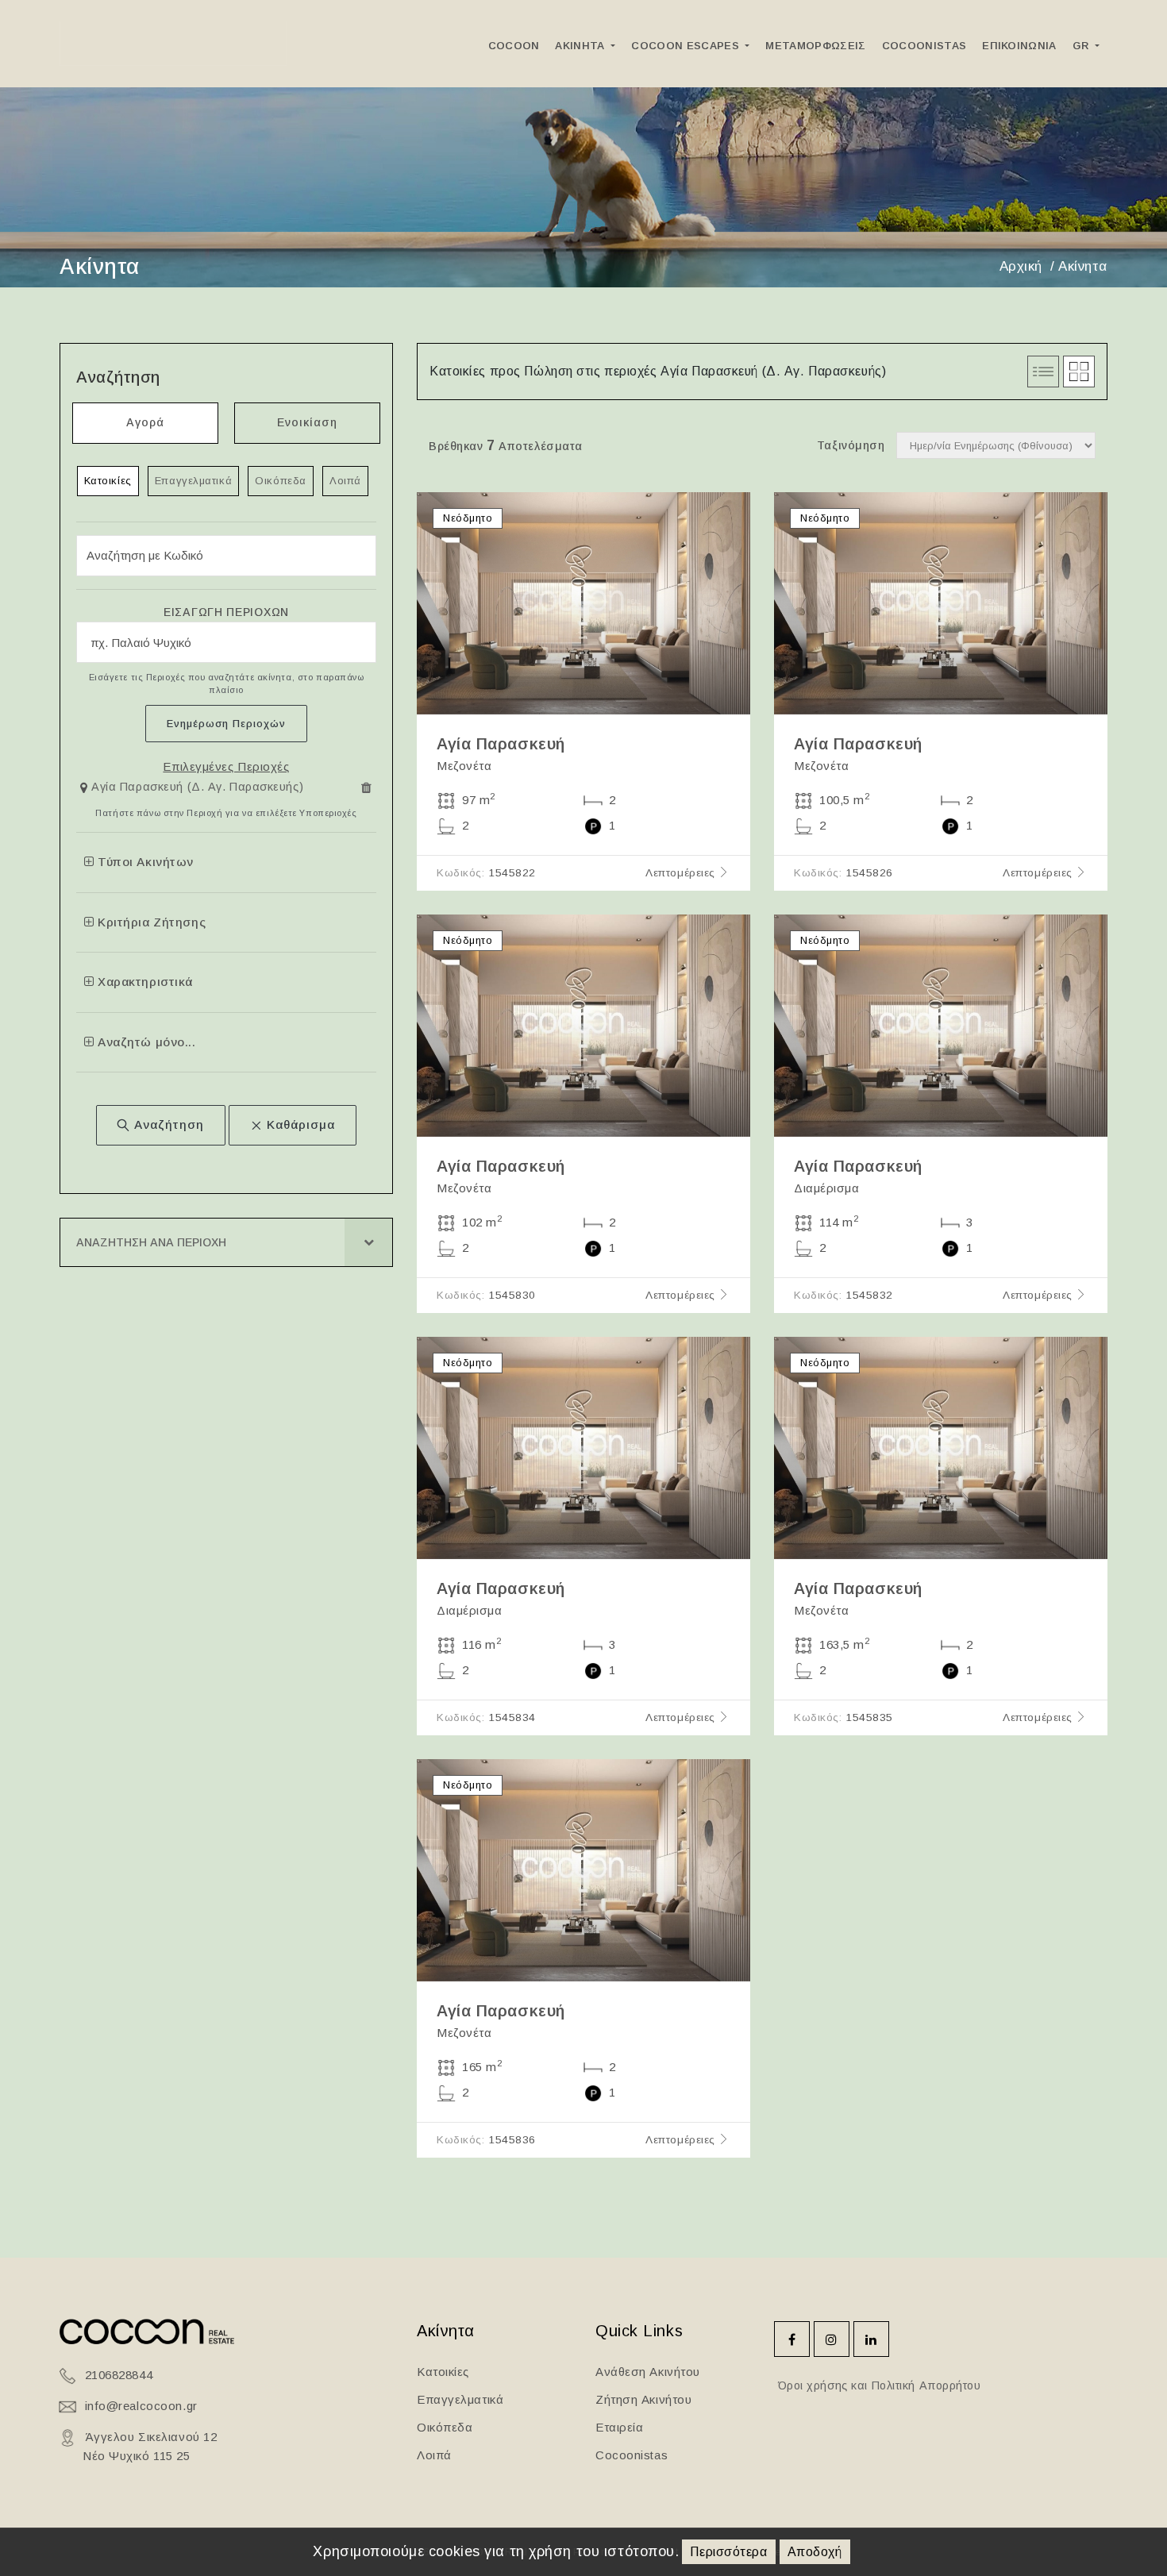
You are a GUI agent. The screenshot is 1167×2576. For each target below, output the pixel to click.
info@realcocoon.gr (141, 2406)
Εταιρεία (619, 2427)
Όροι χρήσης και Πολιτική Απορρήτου (878, 2385)
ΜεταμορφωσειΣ (815, 46)
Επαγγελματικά (193, 481)
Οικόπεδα (280, 481)
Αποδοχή (815, 2552)
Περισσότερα (728, 2552)
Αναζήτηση (167, 1124)
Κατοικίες (108, 481)
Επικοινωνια (1019, 46)
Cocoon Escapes (687, 46)
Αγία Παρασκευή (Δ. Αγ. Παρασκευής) (197, 787)
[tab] (226, 791)
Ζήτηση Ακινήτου (643, 2399)
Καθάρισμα (299, 1124)
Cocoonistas (924, 46)
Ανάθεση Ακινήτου (648, 2372)
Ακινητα (582, 46)
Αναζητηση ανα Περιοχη (151, 1242)
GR (1082, 46)
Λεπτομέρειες (682, 873)
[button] (194, 788)
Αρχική (1021, 266)
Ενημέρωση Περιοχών (226, 724)
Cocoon (514, 46)
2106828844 (119, 2375)
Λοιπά (345, 481)
